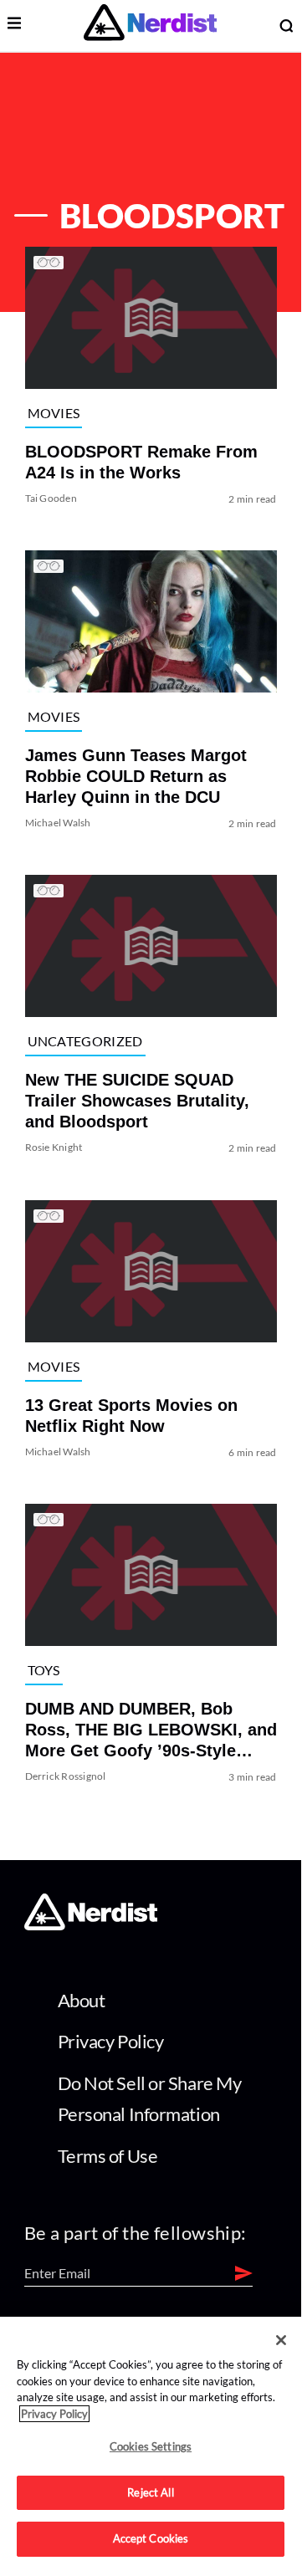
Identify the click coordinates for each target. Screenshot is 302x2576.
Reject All (150, 2492)
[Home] (91, 1926)
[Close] (281, 2340)
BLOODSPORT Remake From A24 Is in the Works (141, 462)
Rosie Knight (54, 1148)
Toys (44, 1670)
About (82, 2000)
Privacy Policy (111, 2041)
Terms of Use (108, 2156)
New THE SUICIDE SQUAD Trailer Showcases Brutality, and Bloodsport (137, 1101)
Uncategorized (85, 1041)
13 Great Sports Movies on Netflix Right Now (131, 1416)
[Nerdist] (150, 26)
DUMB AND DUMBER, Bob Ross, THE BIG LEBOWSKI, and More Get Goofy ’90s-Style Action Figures (151, 1730)
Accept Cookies (151, 2538)
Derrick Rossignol (66, 1776)
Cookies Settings (151, 2446)
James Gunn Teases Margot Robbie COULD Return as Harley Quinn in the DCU (136, 776)
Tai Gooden (51, 498)
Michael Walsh (58, 823)
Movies (54, 413)
